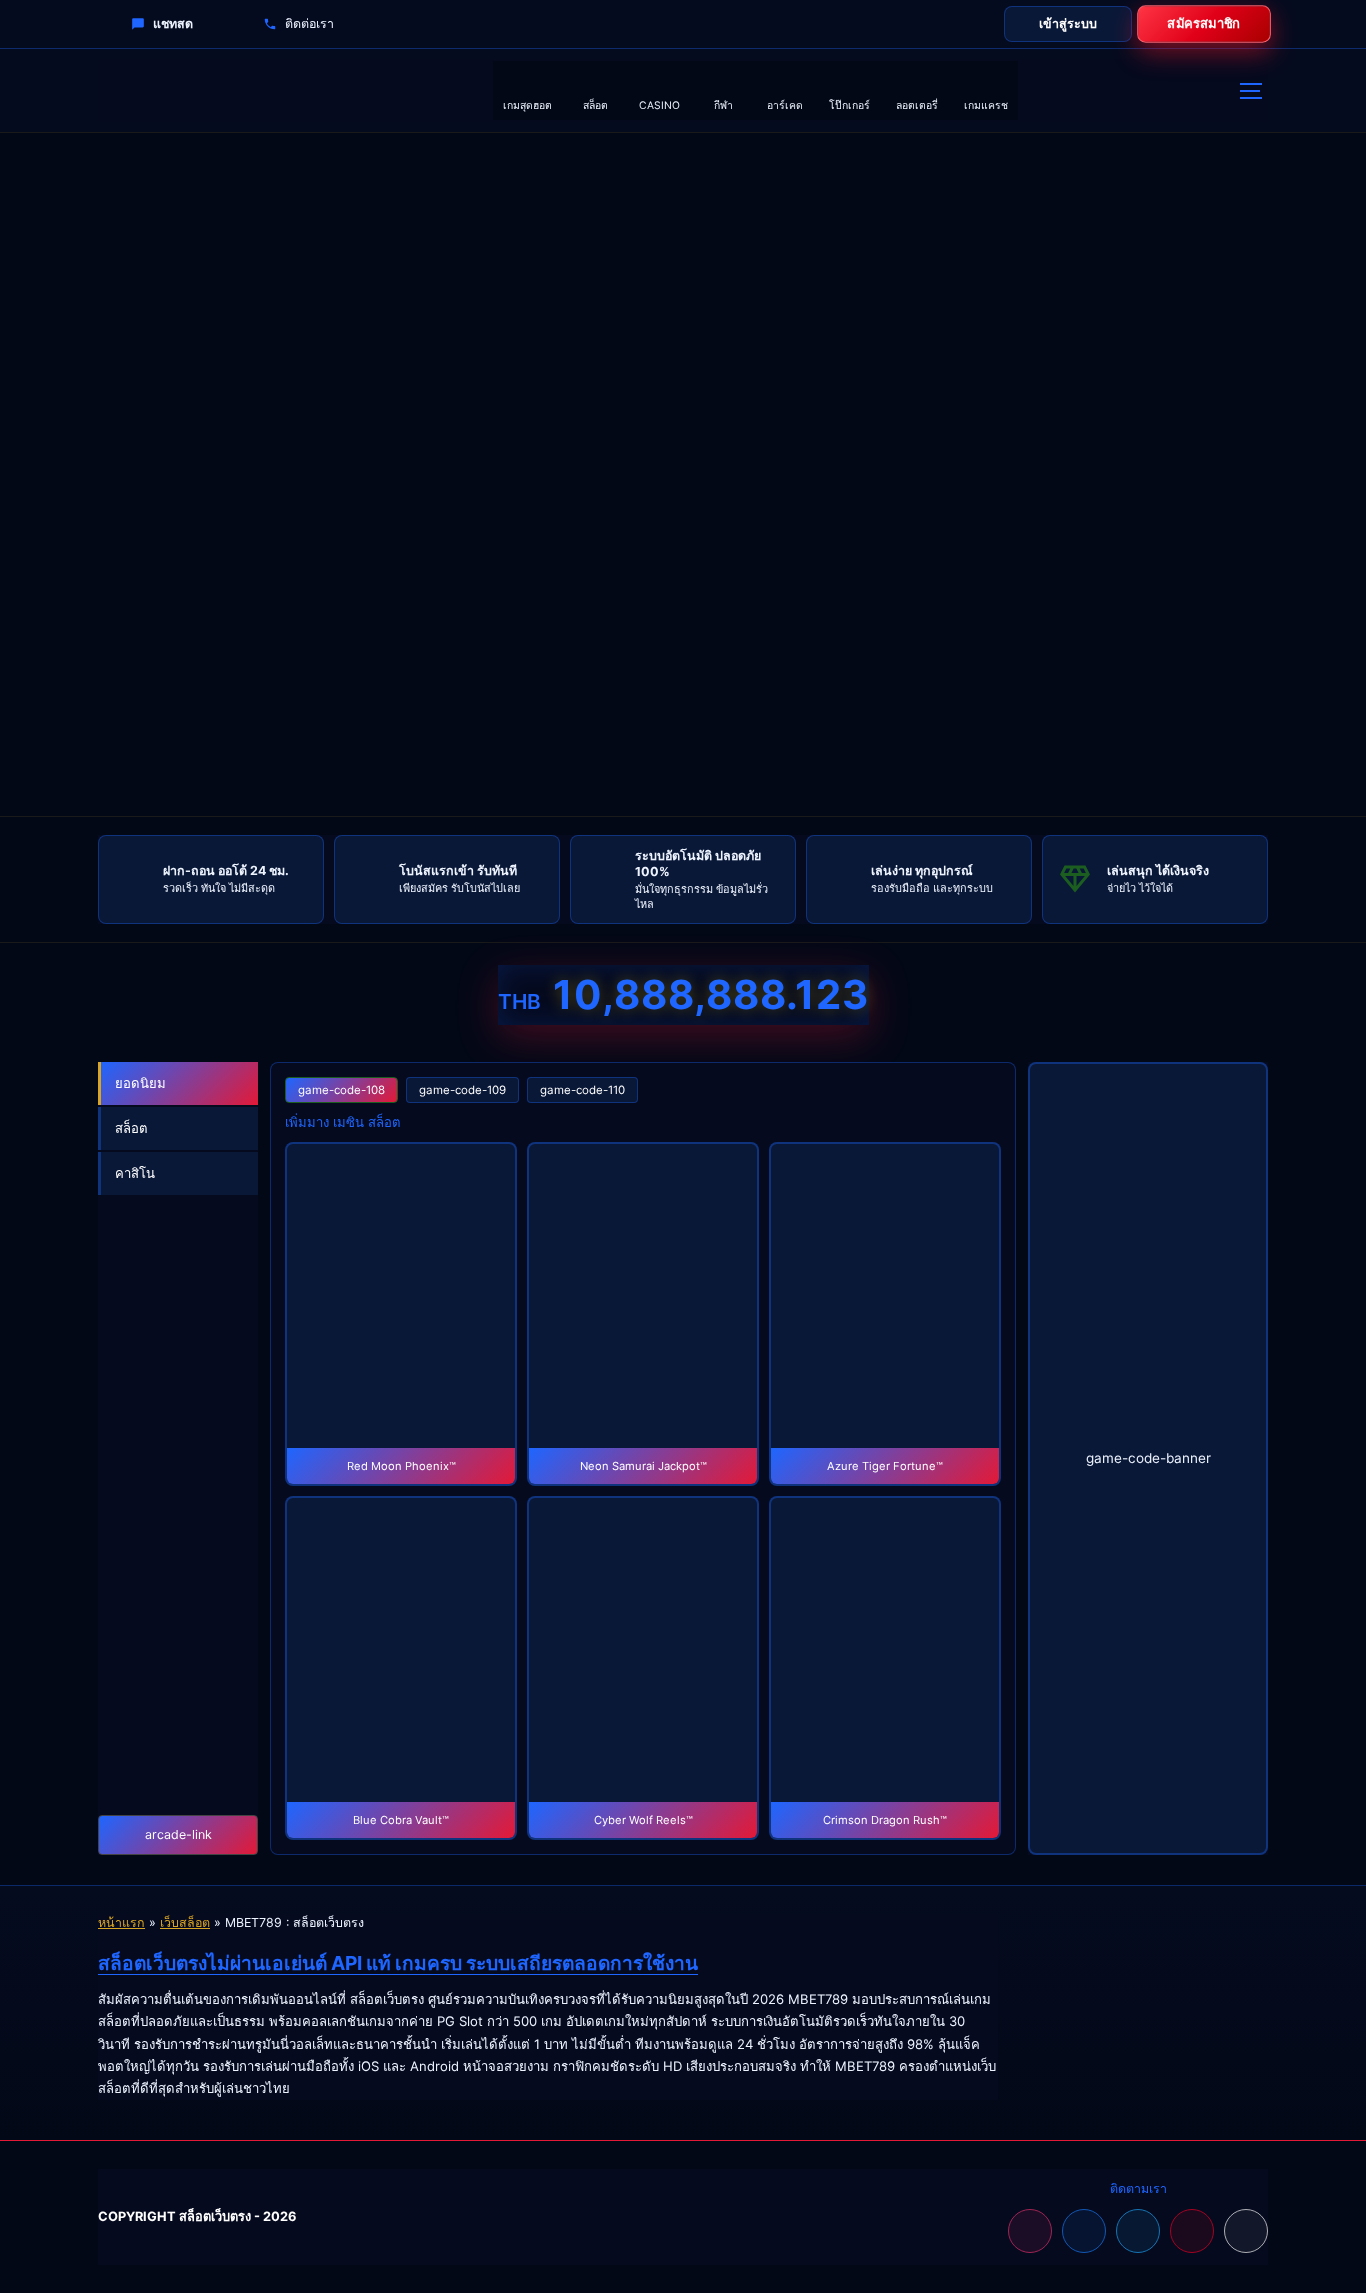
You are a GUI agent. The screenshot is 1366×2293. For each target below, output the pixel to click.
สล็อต (131, 1128)
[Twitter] (1138, 2231)
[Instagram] (1030, 2231)
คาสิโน (135, 1173)
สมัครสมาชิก (1204, 23)
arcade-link (178, 1834)
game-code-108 (341, 1090)
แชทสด (173, 23)
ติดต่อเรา (309, 23)
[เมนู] (1250, 91)
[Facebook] (1084, 2231)
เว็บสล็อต (185, 1922)
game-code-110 (582, 1090)
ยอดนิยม (140, 1083)
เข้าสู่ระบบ (1068, 23)
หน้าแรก (121, 1922)
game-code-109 (462, 1090)
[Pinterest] (1192, 2231)
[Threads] (1246, 2231)
